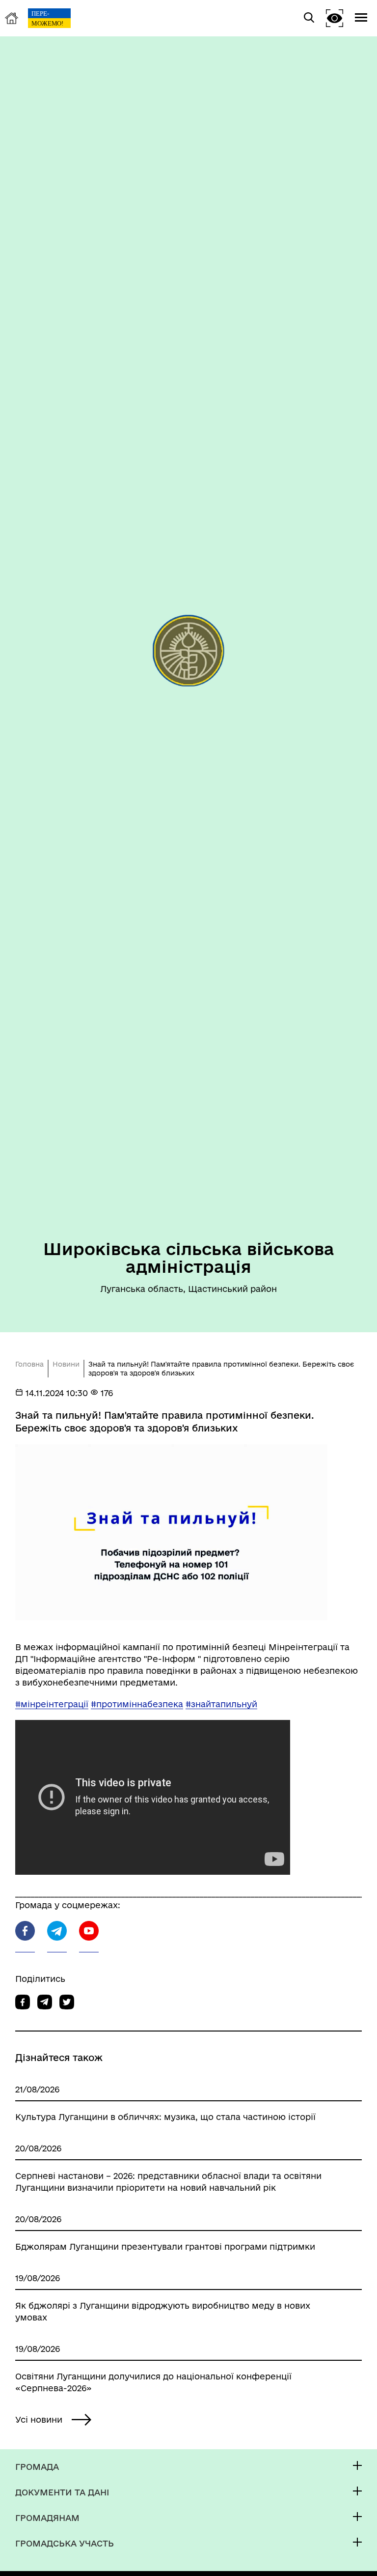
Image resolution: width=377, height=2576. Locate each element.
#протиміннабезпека (137, 1704)
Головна (29, 1364)
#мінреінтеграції (52, 1704)
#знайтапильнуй (221, 1704)
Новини (66, 1364)
